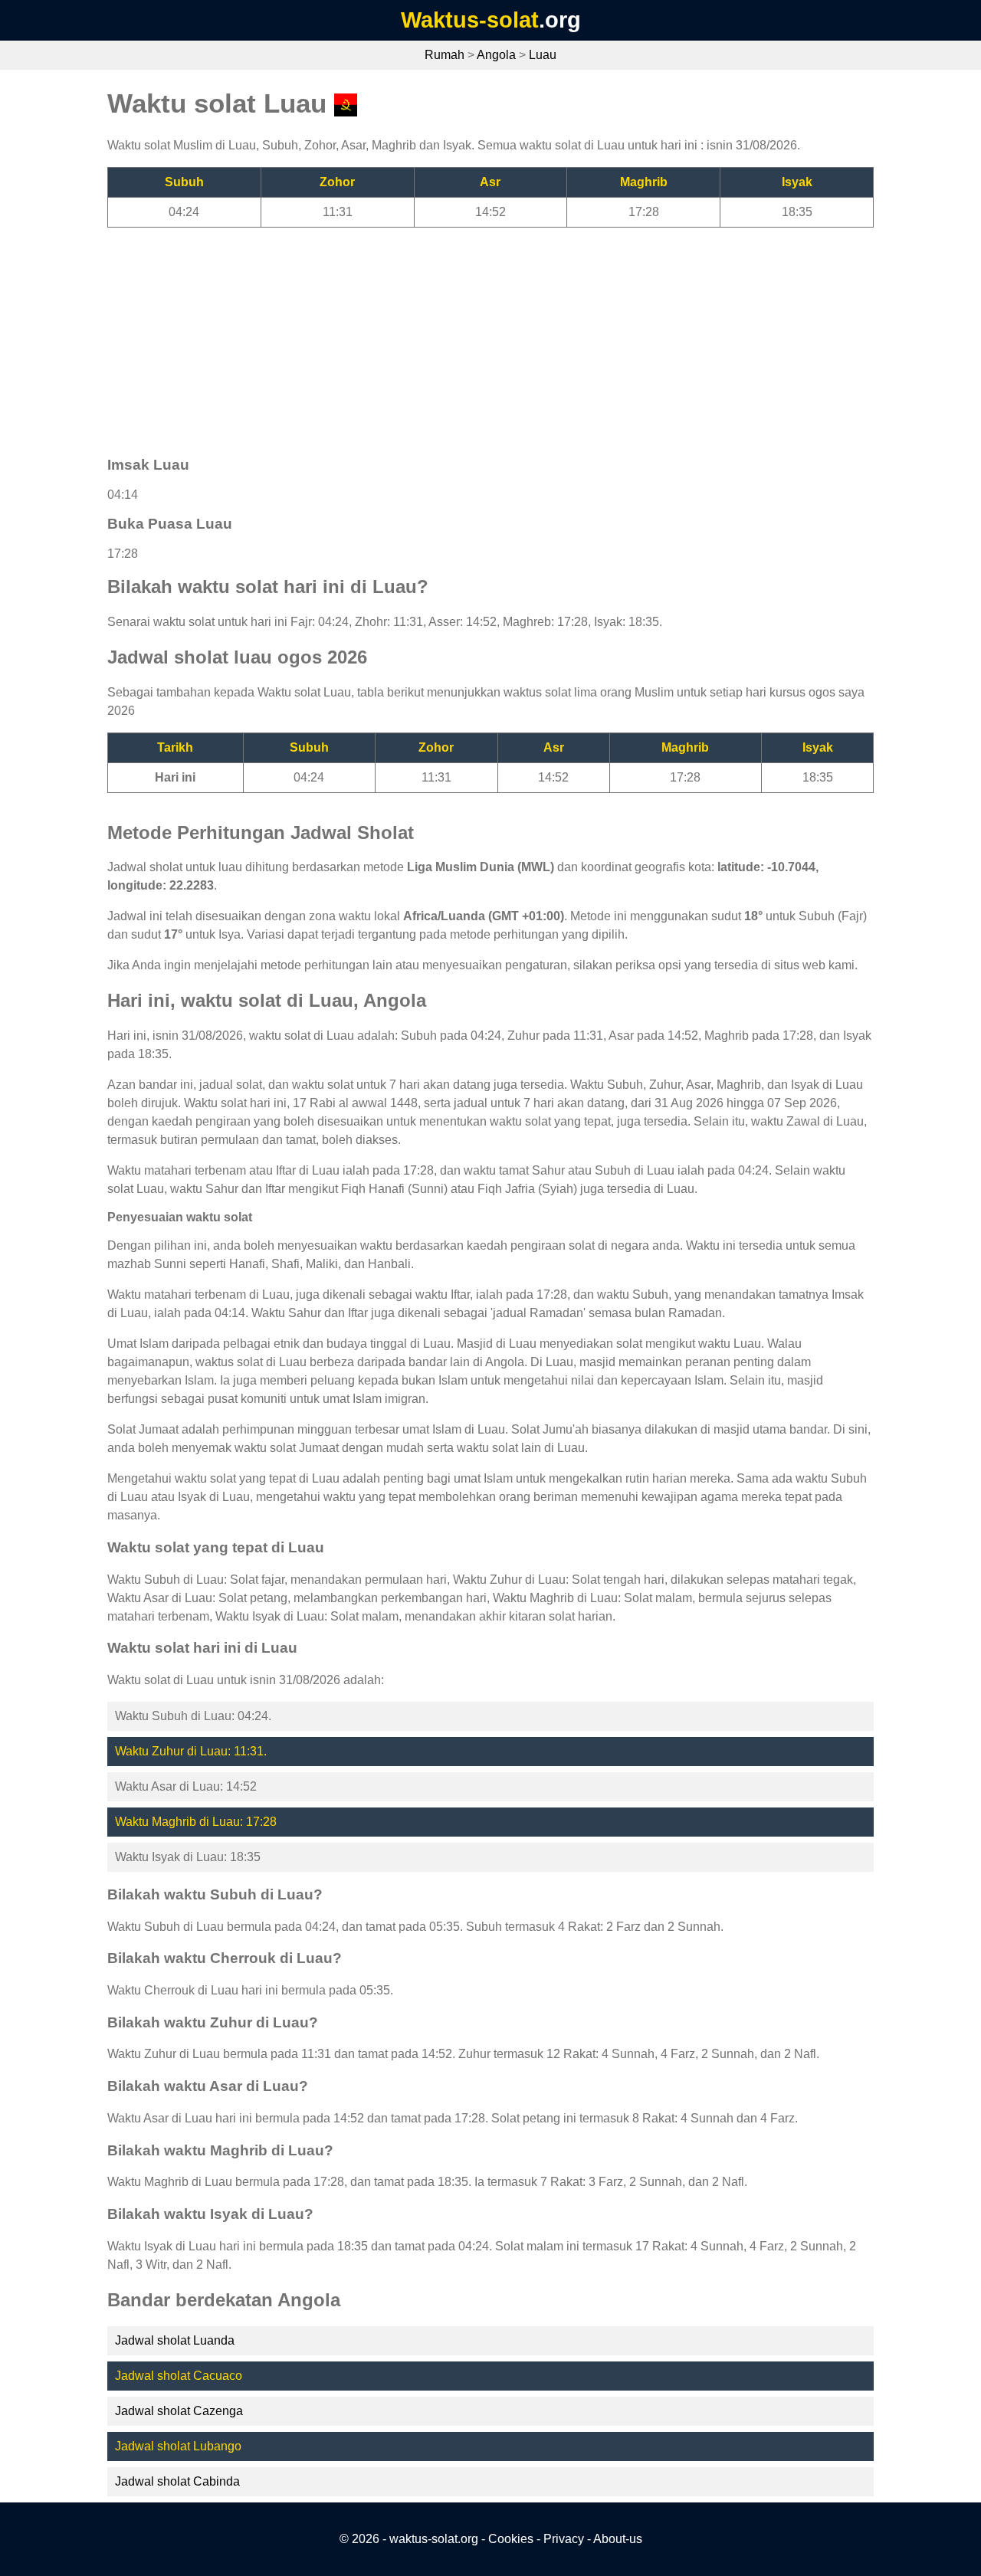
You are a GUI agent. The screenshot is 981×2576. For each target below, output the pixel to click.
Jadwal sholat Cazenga (179, 2411)
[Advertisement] (490, 335)
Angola (496, 55)
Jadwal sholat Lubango (178, 2446)
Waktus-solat (470, 20)
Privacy (564, 2539)
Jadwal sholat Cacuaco (179, 2376)
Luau (543, 55)
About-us (618, 2539)
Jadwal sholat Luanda (175, 2340)
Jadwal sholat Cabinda (177, 2481)
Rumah (445, 55)
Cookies (511, 2539)
